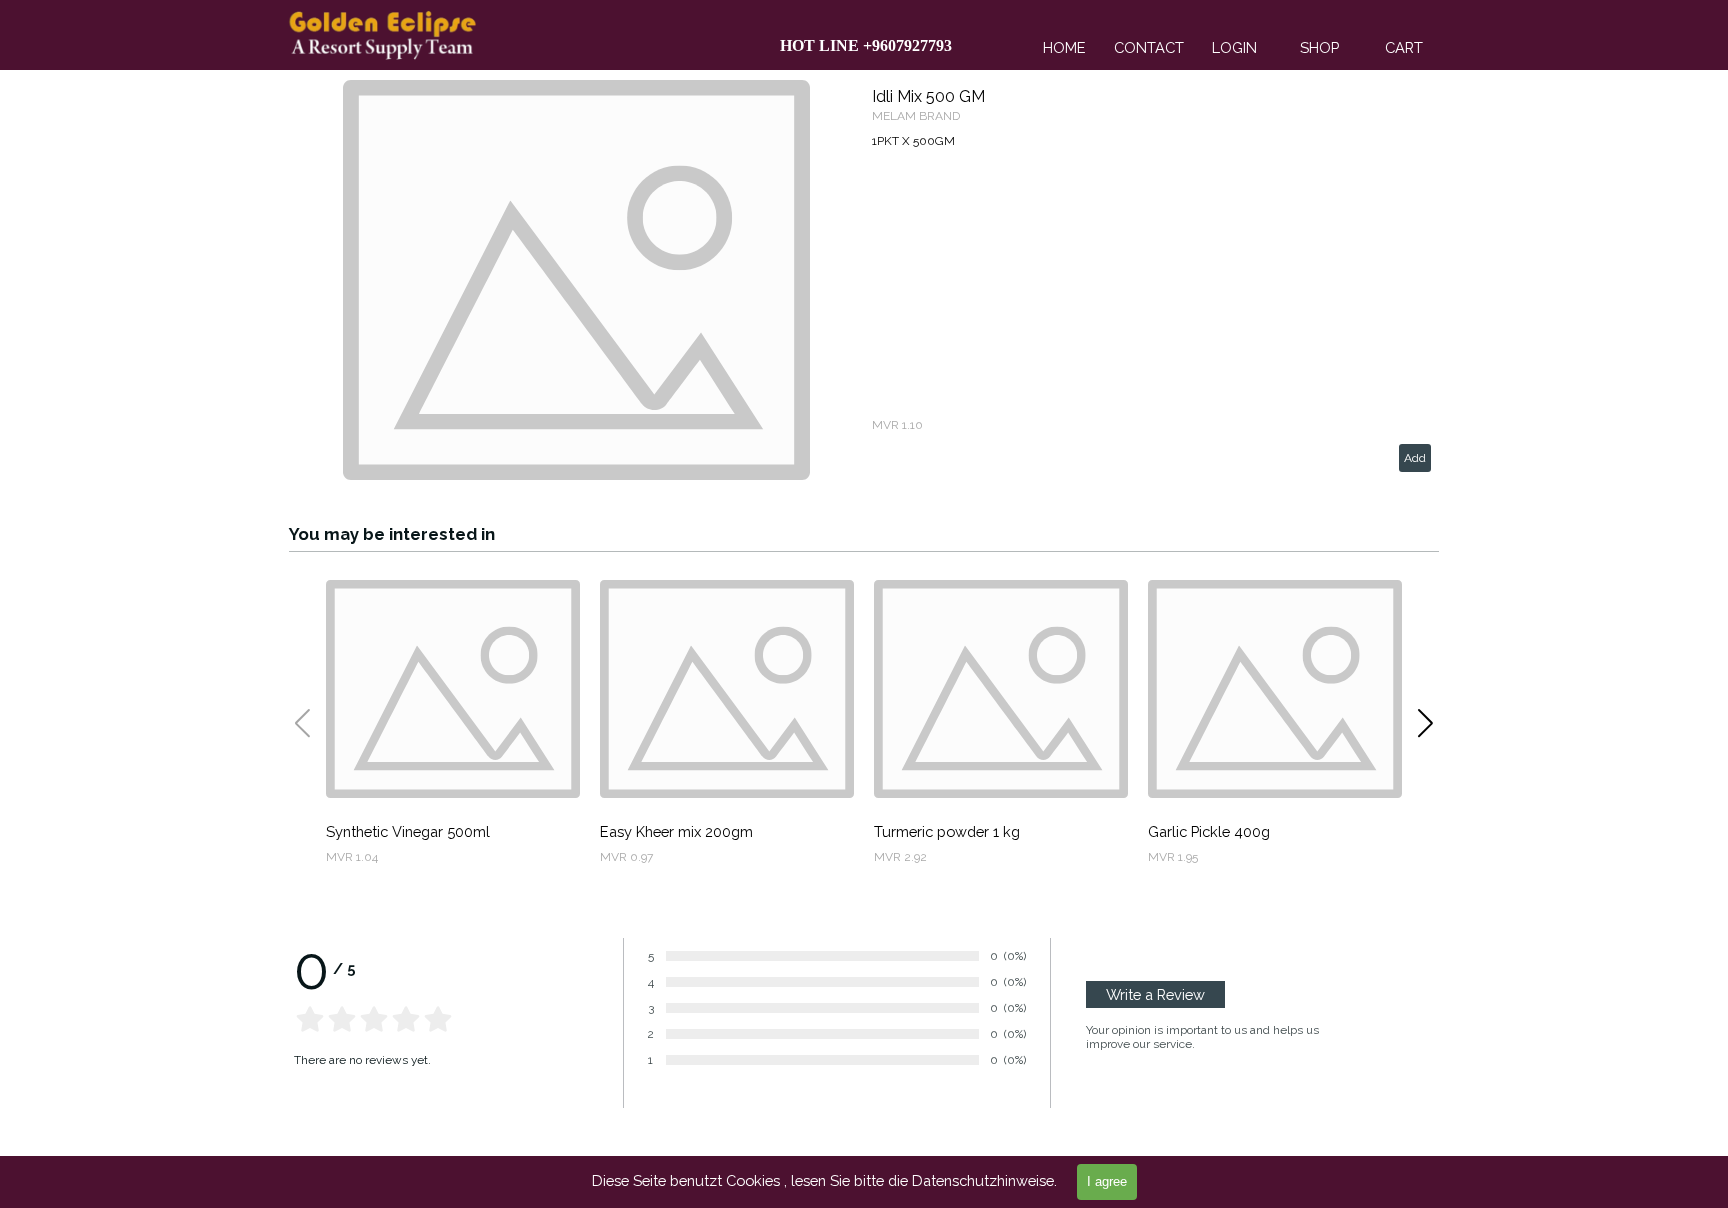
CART (1404, 47)
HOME (1064, 47)
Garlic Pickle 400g (1209, 831)
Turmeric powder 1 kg (947, 831)
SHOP (1319, 47)
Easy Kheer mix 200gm (676, 831)
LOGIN (1234, 47)
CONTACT (1149, 47)
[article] (864, 280)
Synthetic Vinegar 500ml (408, 831)
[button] (1425, 723)
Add (1415, 458)
